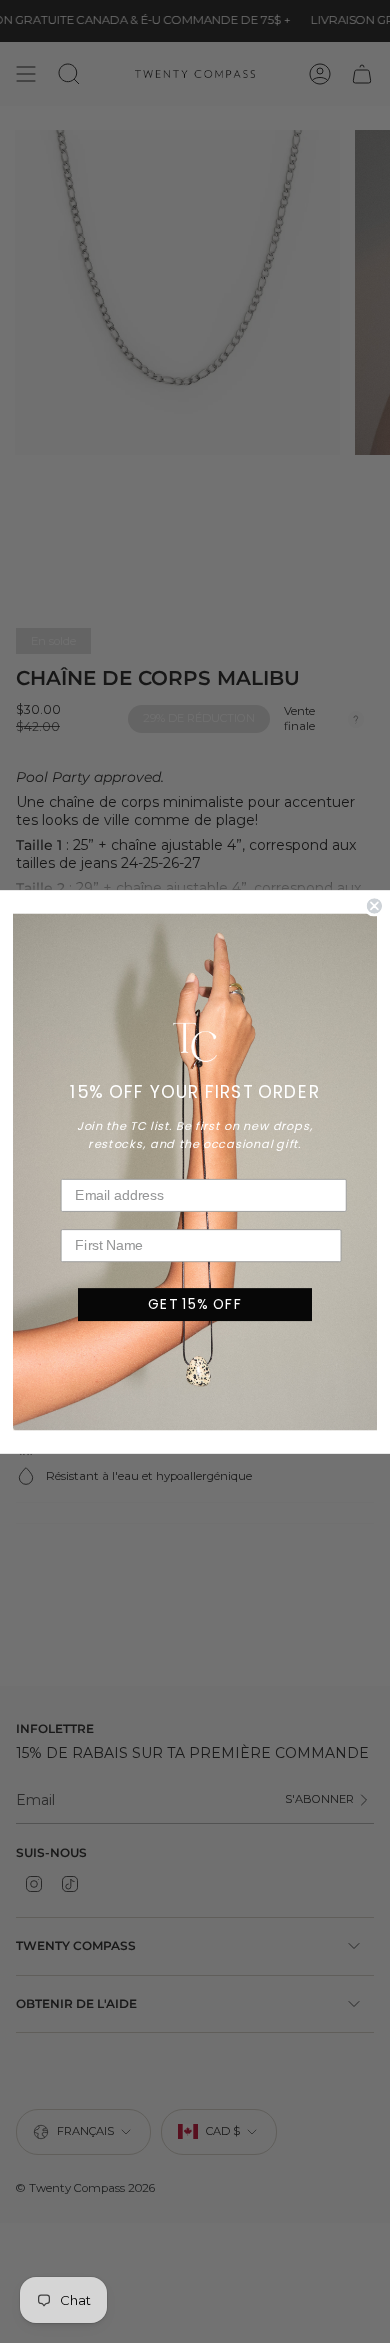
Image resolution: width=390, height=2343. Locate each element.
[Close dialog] (374, 905)
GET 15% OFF (195, 1303)
